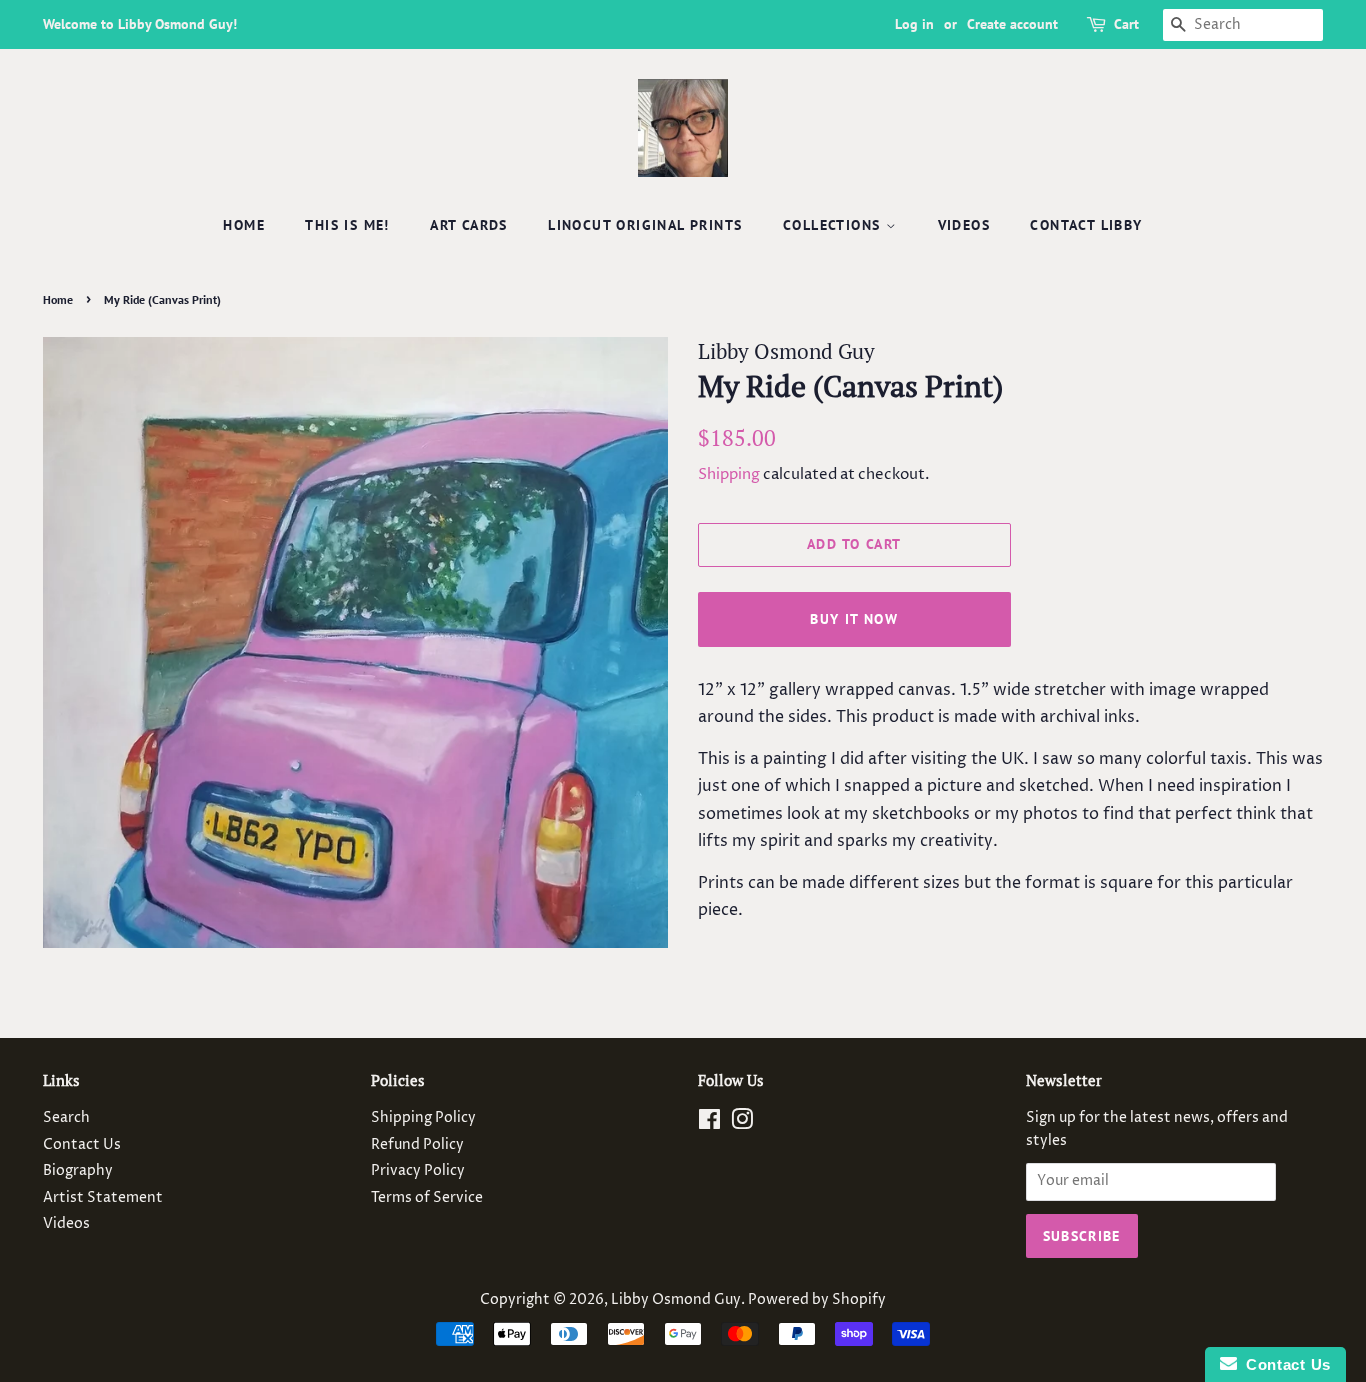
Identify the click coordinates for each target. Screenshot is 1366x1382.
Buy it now (854, 619)
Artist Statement (103, 1198)
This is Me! (347, 225)
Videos (964, 225)
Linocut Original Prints (645, 225)
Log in (914, 24)
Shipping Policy (423, 1118)
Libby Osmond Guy (676, 1300)
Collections (834, 225)
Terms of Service (427, 1198)
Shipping (729, 474)
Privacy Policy (418, 1171)
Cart (1126, 24)
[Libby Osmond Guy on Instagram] (742, 1124)
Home (244, 225)
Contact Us (82, 1145)
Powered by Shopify (817, 1300)
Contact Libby (1086, 225)
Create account (1012, 24)
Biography (78, 1171)
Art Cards (469, 225)
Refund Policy (417, 1145)
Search (66, 1118)
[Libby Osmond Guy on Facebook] (709, 1124)
